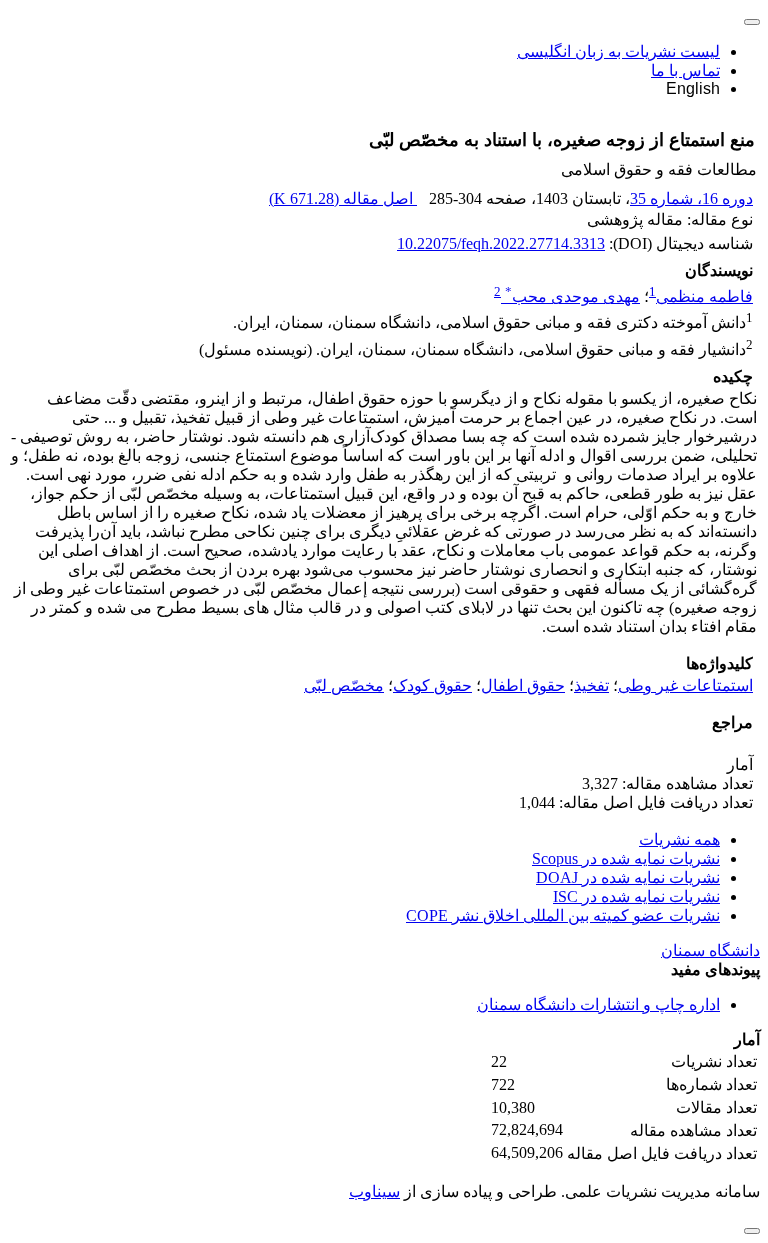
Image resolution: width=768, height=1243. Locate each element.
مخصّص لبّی (344, 685)
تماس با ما (685, 70)
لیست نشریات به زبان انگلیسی (618, 51)
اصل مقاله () (343, 198)
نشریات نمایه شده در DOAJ (628, 877)
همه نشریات (679, 839)
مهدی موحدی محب (572, 296)
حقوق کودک (432, 685)
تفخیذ (591, 685)
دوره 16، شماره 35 (691, 198)
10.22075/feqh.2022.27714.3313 (501, 243)
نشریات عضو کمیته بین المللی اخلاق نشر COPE (563, 915)
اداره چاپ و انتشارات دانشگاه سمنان (598, 1004)
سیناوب (374, 1191)
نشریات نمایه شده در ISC (636, 896)
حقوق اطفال (523, 685)
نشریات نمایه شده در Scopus (626, 858)
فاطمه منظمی (704, 296)
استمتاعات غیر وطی (685, 685)
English (693, 88)
